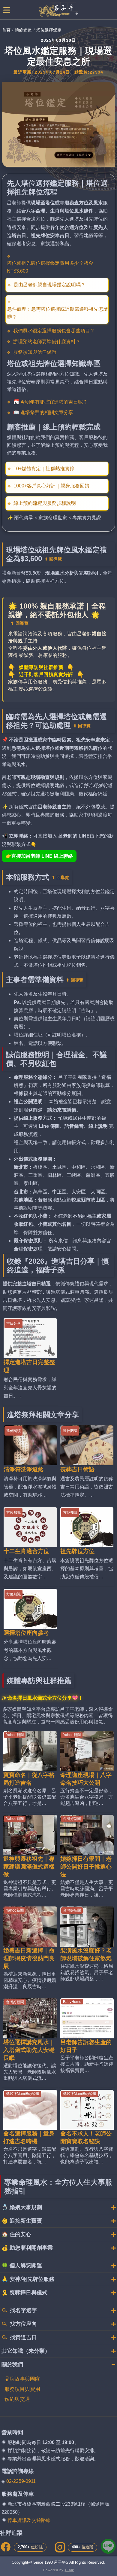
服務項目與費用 (22, 2389)
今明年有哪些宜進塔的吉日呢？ (54, 402)
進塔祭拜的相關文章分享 (47, 412)
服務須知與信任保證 (35, 352)
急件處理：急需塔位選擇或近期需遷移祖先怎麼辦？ (58, 313)
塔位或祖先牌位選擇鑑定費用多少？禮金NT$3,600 (50, 267)
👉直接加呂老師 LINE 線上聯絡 (39, 856)
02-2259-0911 (21, 2481)
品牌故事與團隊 (22, 2379)
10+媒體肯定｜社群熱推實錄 (44, 469)
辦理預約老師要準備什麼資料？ (47, 342)
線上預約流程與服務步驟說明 (45, 503)
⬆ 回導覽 (53, 559)
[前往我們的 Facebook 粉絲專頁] (6, 2547)
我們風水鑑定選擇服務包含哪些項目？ (54, 331)
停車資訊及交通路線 (29, 2520)
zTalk (69, 2570)
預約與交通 (17, 2399)
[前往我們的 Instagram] (60, 2547)
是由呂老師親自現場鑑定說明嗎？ (49, 285)
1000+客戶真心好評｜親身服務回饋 (51, 486)
